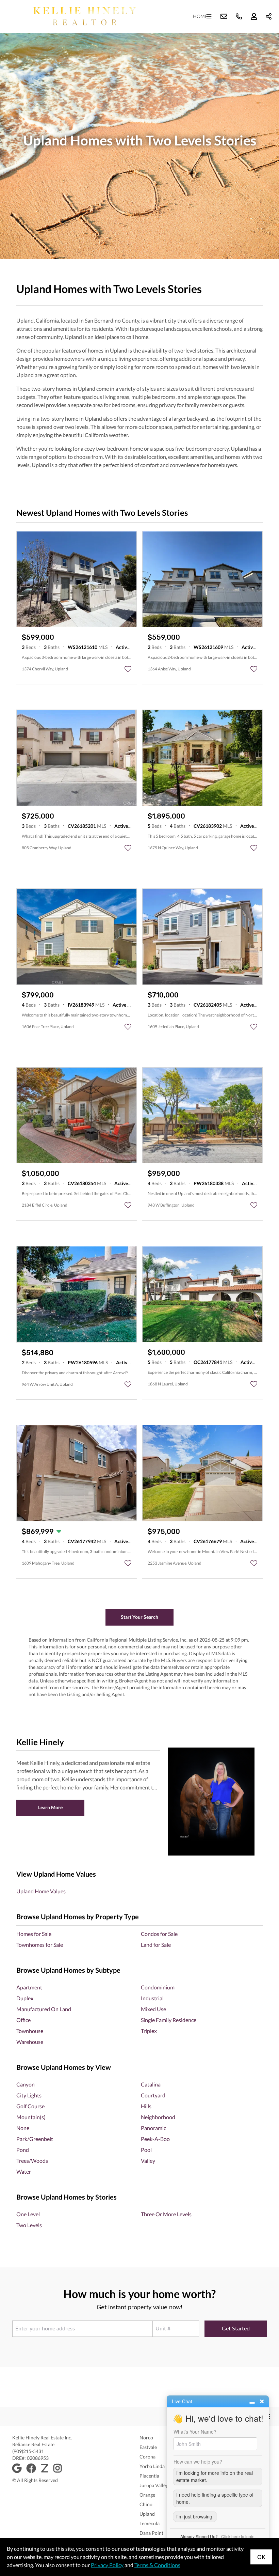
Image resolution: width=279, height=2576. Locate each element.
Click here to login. (238, 2536)
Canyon (26, 2084)
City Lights (29, 2095)
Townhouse (30, 2031)
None (23, 2128)
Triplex (149, 2031)
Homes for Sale (34, 1934)
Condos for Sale (159, 1934)
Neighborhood (158, 2117)
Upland (147, 2514)
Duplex (25, 1998)
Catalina (151, 2084)
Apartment (29, 1987)
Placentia (149, 2476)
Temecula (150, 2523)
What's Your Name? (195, 2432)
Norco (146, 2438)
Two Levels (29, 2225)
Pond (23, 2150)
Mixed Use (153, 2009)
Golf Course (30, 2106)
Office (23, 2020)
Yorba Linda (152, 2466)
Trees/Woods (32, 2161)
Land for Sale (156, 1945)
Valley (148, 2161)
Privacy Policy (107, 2565)
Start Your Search (139, 1617)
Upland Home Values (41, 1891)
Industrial (152, 1998)
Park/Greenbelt (35, 2139)
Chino (146, 2504)
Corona (147, 2457)
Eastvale (148, 2447)
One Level (28, 2214)
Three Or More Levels (166, 2214)
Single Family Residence (169, 2020)
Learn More (50, 1807)
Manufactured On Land (44, 2009)
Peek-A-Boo (155, 2139)
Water (24, 2171)
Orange (147, 2495)
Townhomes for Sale (40, 1945)
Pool (146, 2150)
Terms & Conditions (157, 2565)
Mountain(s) (31, 2117)
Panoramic (153, 2128)
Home (200, 16)
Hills (146, 2106)
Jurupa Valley (154, 2485)
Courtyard (153, 2095)
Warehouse (30, 2042)
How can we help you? (198, 2462)
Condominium (158, 1987)
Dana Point (151, 2533)
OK (261, 2557)
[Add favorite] (128, 669)
